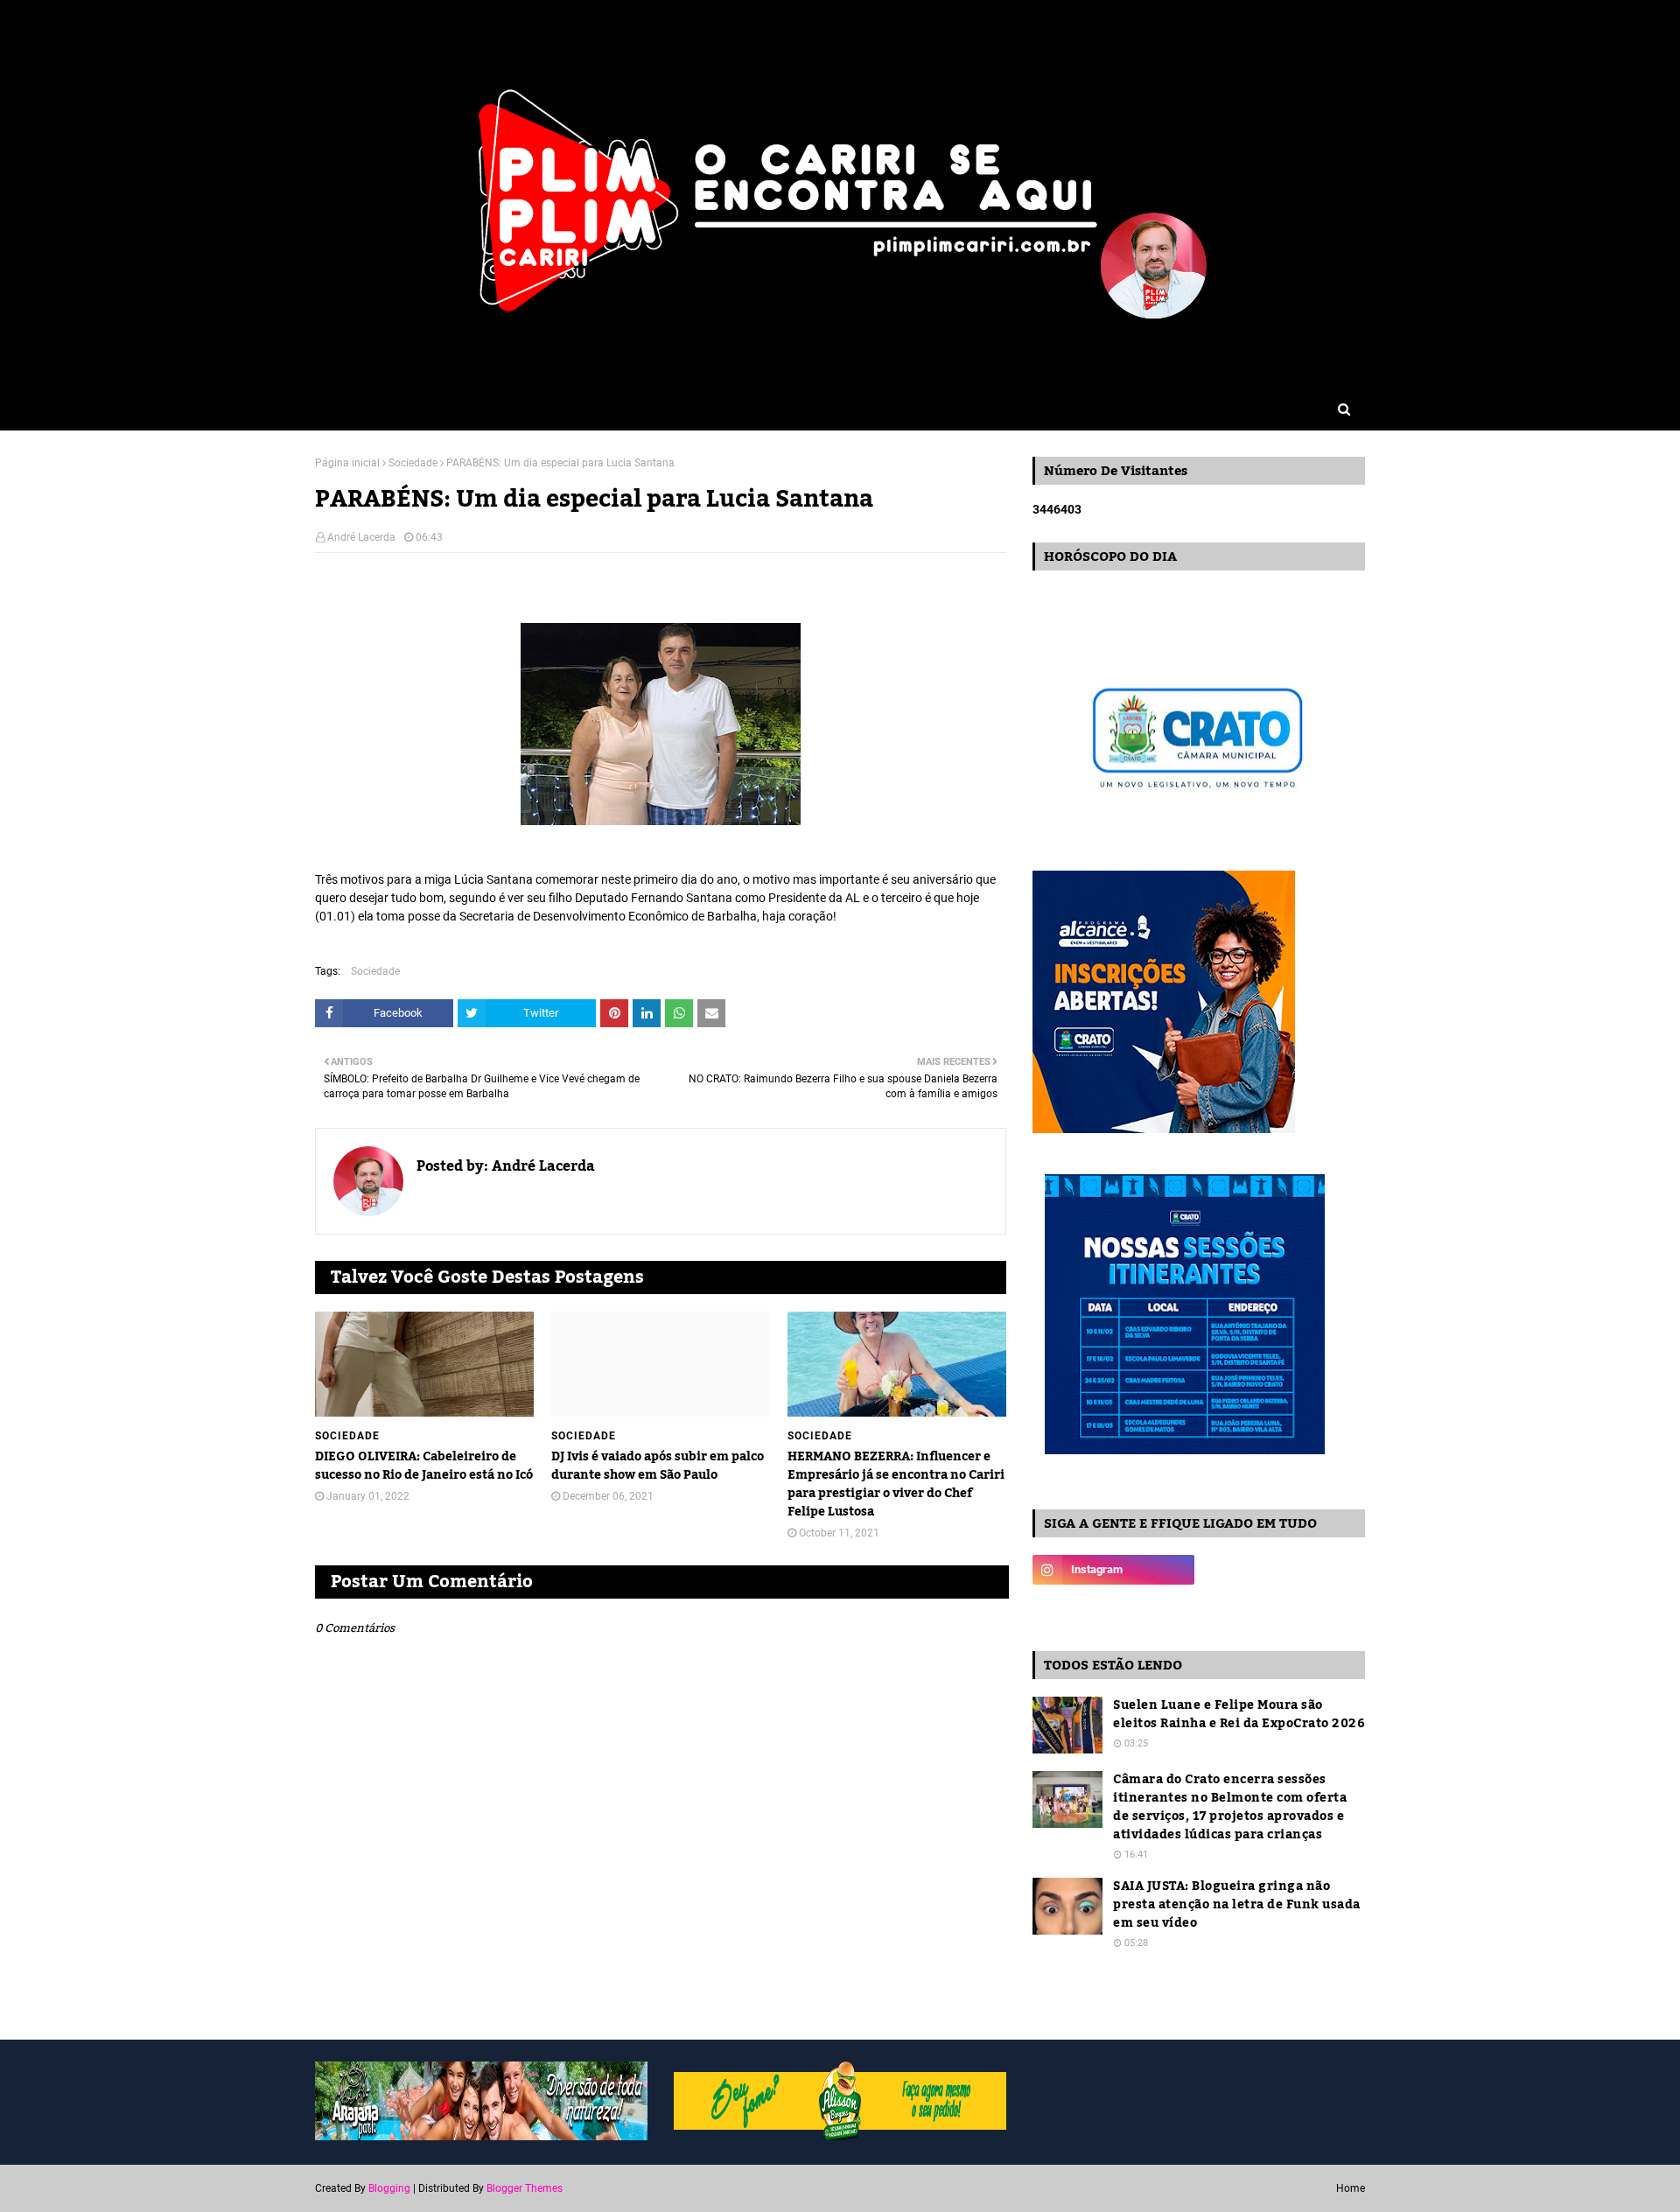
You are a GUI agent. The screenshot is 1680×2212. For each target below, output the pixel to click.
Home (1351, 2188)
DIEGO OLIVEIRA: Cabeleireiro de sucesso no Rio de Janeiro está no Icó (424, 1466)
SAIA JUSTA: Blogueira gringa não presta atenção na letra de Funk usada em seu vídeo (1237, 1905)
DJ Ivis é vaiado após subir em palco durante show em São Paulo (658, 1466)
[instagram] (1113, 1570)
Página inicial (347, 463)
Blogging (389, 2188)
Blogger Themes (525, 2188)
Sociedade (413, 463)
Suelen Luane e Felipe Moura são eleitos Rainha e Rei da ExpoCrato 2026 (1239, 1715)
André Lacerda (361, 537)
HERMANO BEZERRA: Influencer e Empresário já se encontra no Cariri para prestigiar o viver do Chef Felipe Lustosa (896, 1485)
